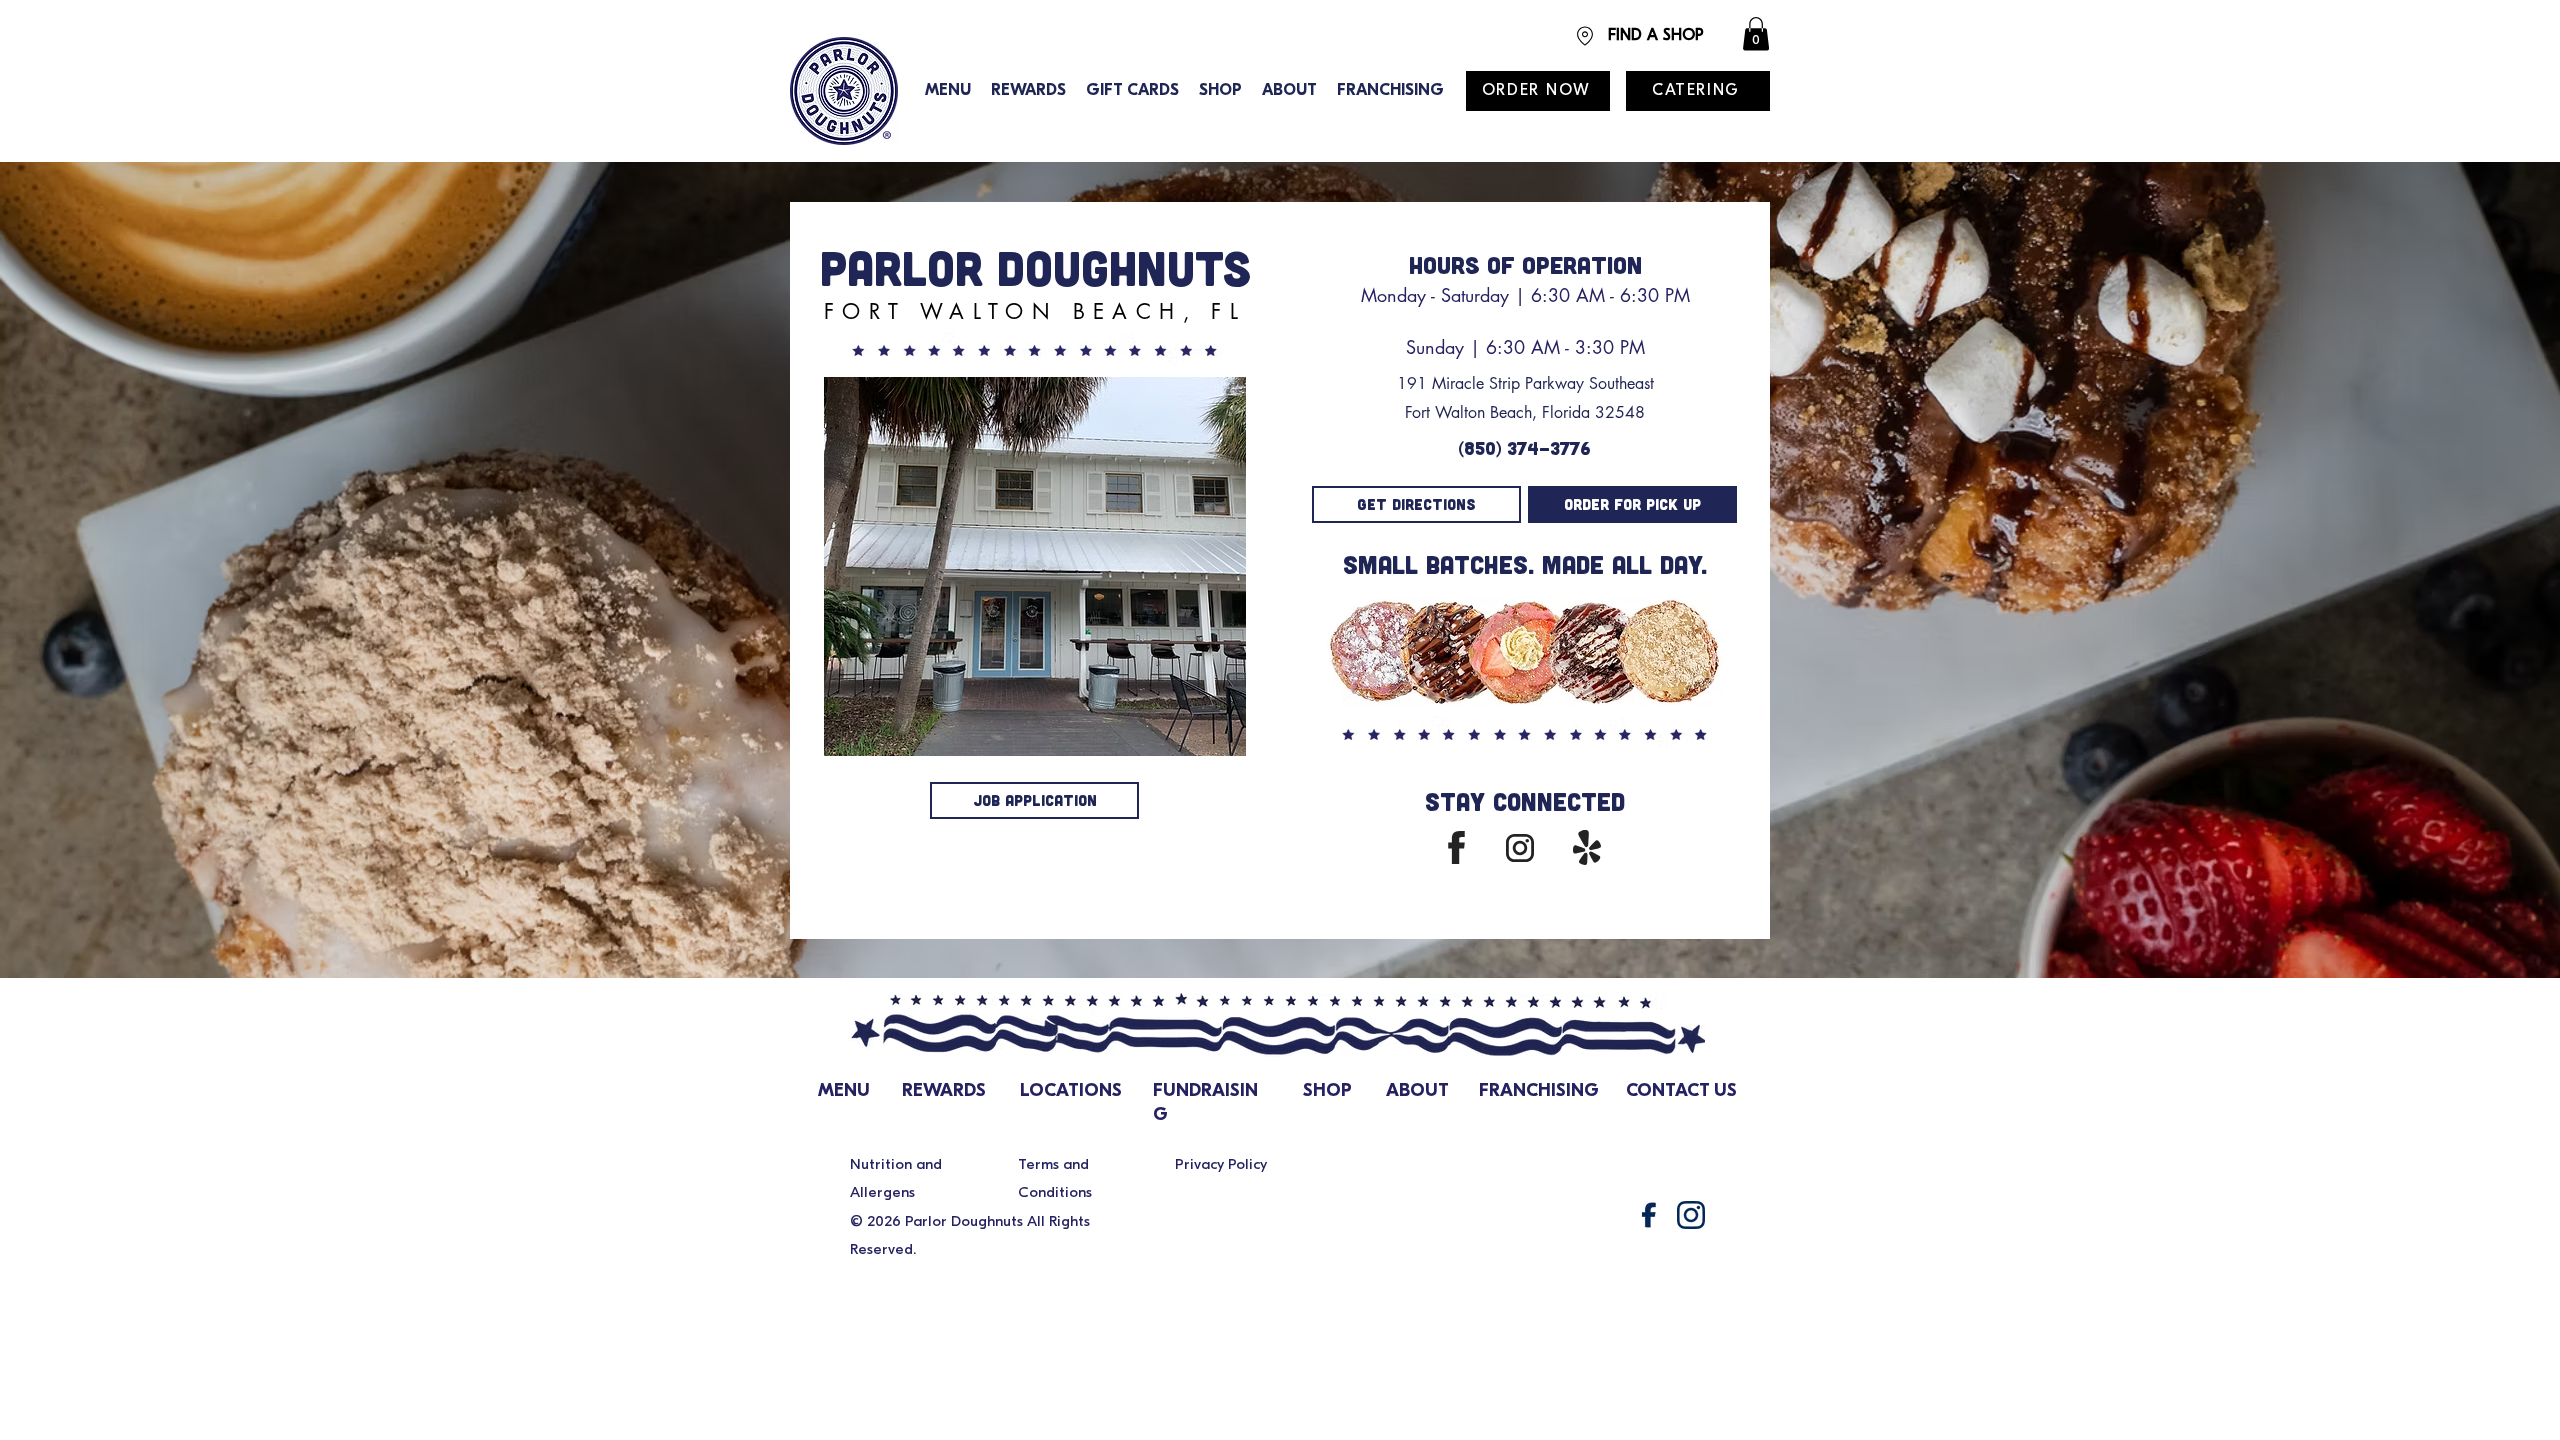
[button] (1756, 33)
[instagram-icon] (1691, 1215)
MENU (844, 1092)
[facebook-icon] (1649, 1215)
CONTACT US (1681, 1092)
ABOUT (1417, 1092)
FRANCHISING (1539, 1092)
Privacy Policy (1221, 1165)
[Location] (1585, 36)
